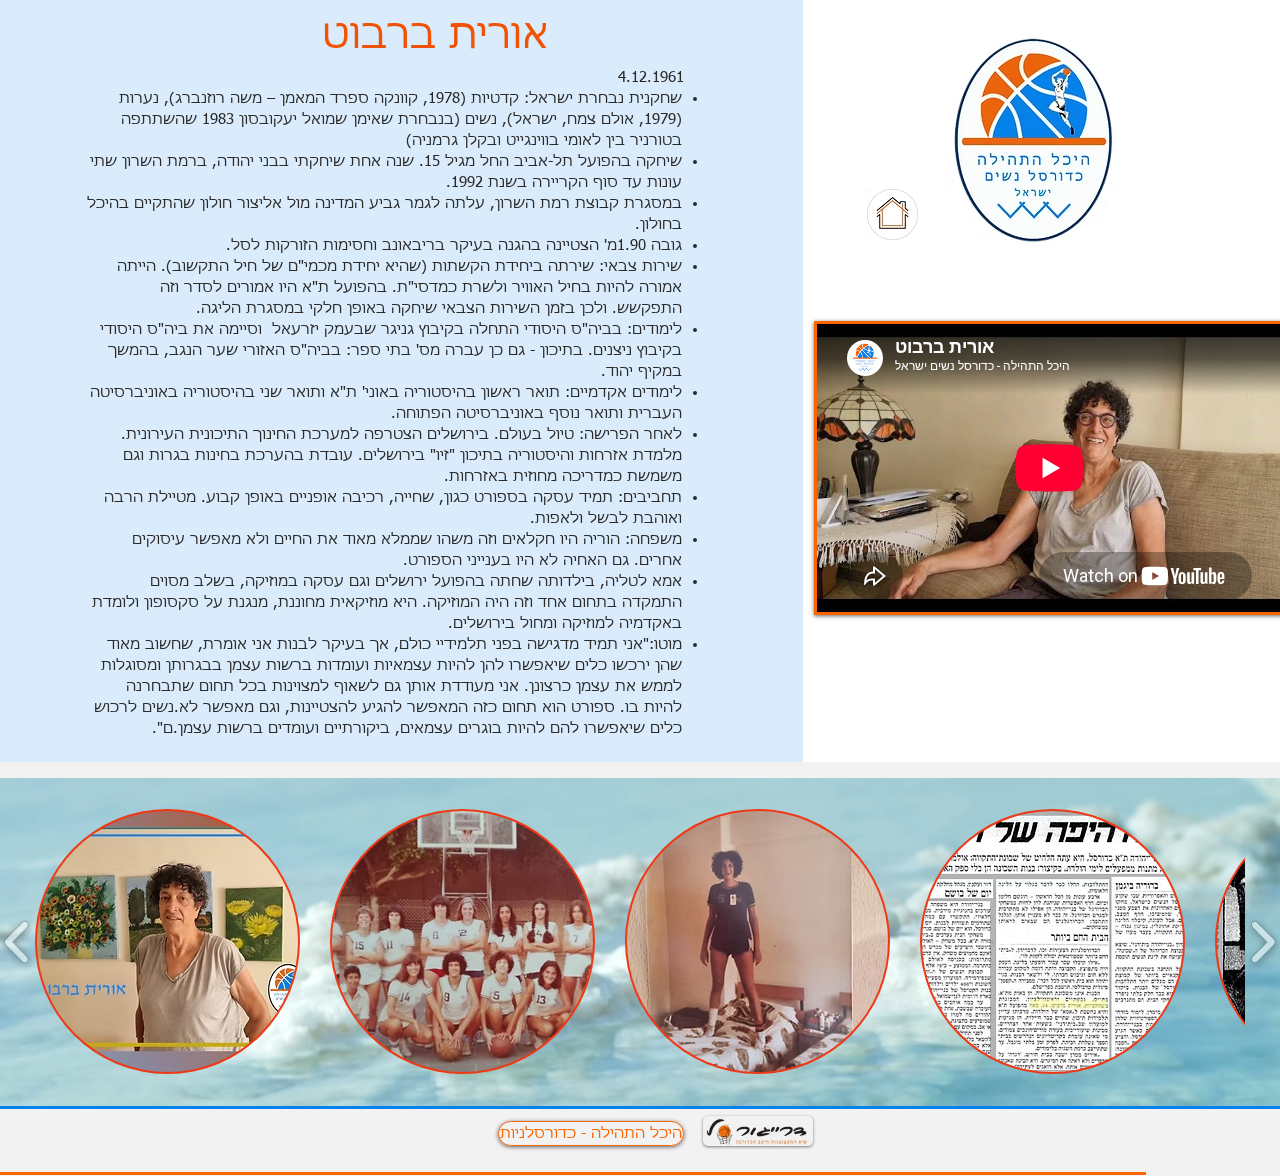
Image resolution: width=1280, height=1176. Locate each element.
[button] (167, 941)
